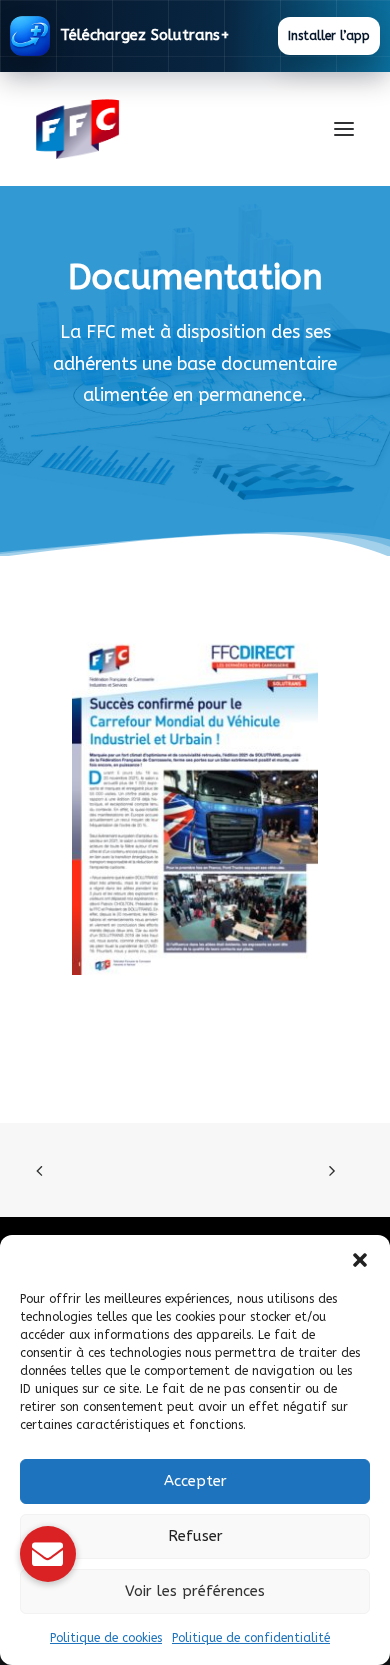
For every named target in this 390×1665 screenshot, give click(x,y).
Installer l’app (329, 36)
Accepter (195, 1481)
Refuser (195, 1536)
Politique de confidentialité (251, 1638)
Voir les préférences (195, 1591)
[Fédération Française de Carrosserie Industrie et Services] (150, 129)
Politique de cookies (106, 1638)
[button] (360, 1260)
